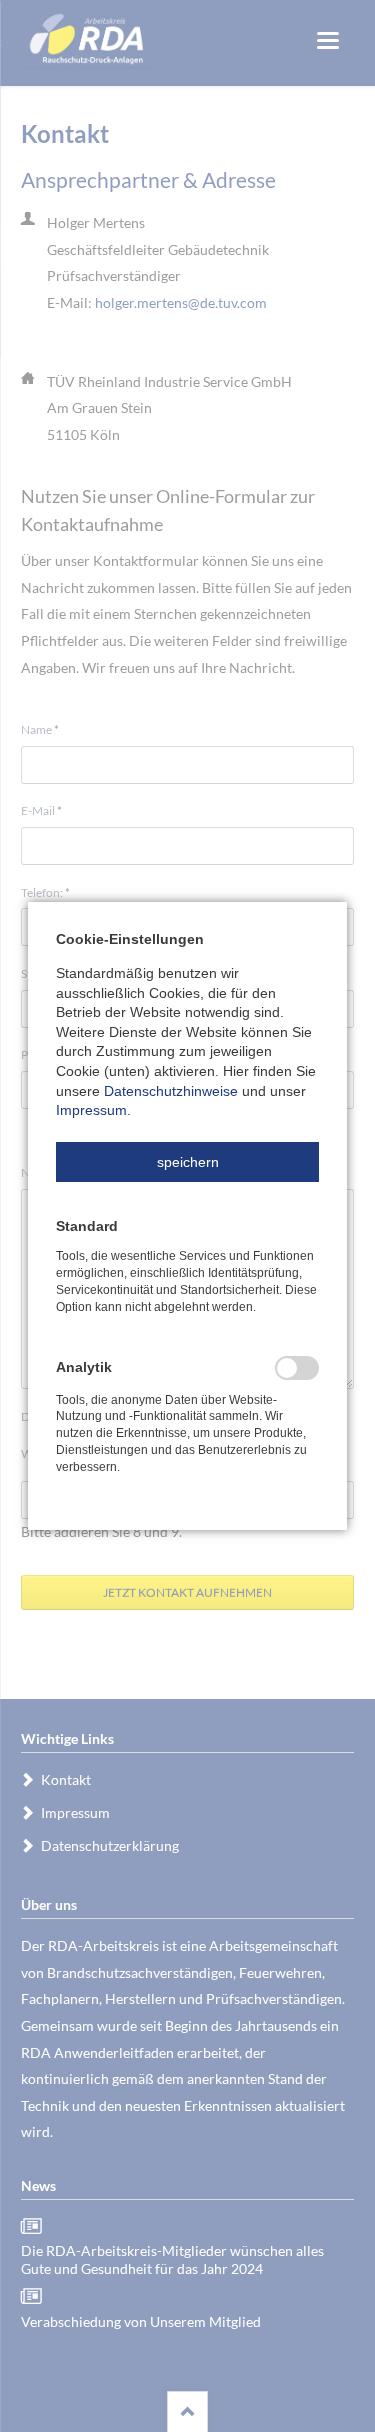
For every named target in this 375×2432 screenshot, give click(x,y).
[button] (187, 1162)
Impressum (91, 1110)
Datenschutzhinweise (171, 1091)
